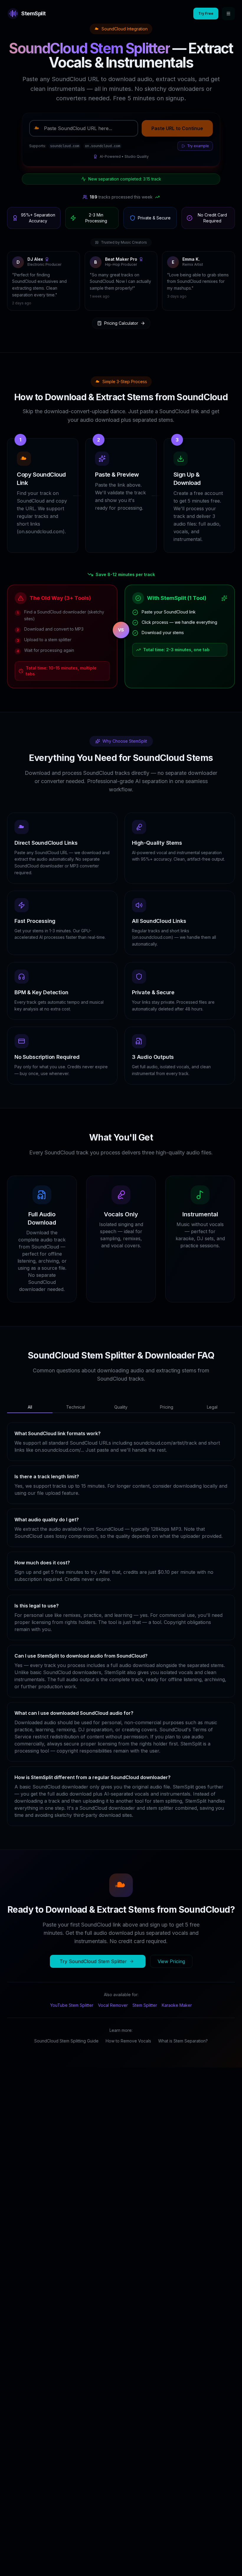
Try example (198, 146)
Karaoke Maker (177, 1987)
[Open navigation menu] (228, 14)
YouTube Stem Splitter (72, 1987)
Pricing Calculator (121, 305)
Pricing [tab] (167, 1389)
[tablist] (121, 1389)
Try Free (206, 13)
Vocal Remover (113, 1987)
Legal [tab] (212, 1389)
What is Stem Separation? (183, 2023)
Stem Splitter (145, 1987)
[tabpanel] (121, 1606)
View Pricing (171, 1943)
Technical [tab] (76, 1389)
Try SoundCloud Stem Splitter (93, 1943)
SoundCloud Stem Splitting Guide (66, 2023)
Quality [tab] (121, 1389)
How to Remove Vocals (128, 2023)
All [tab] (30, 1389)
